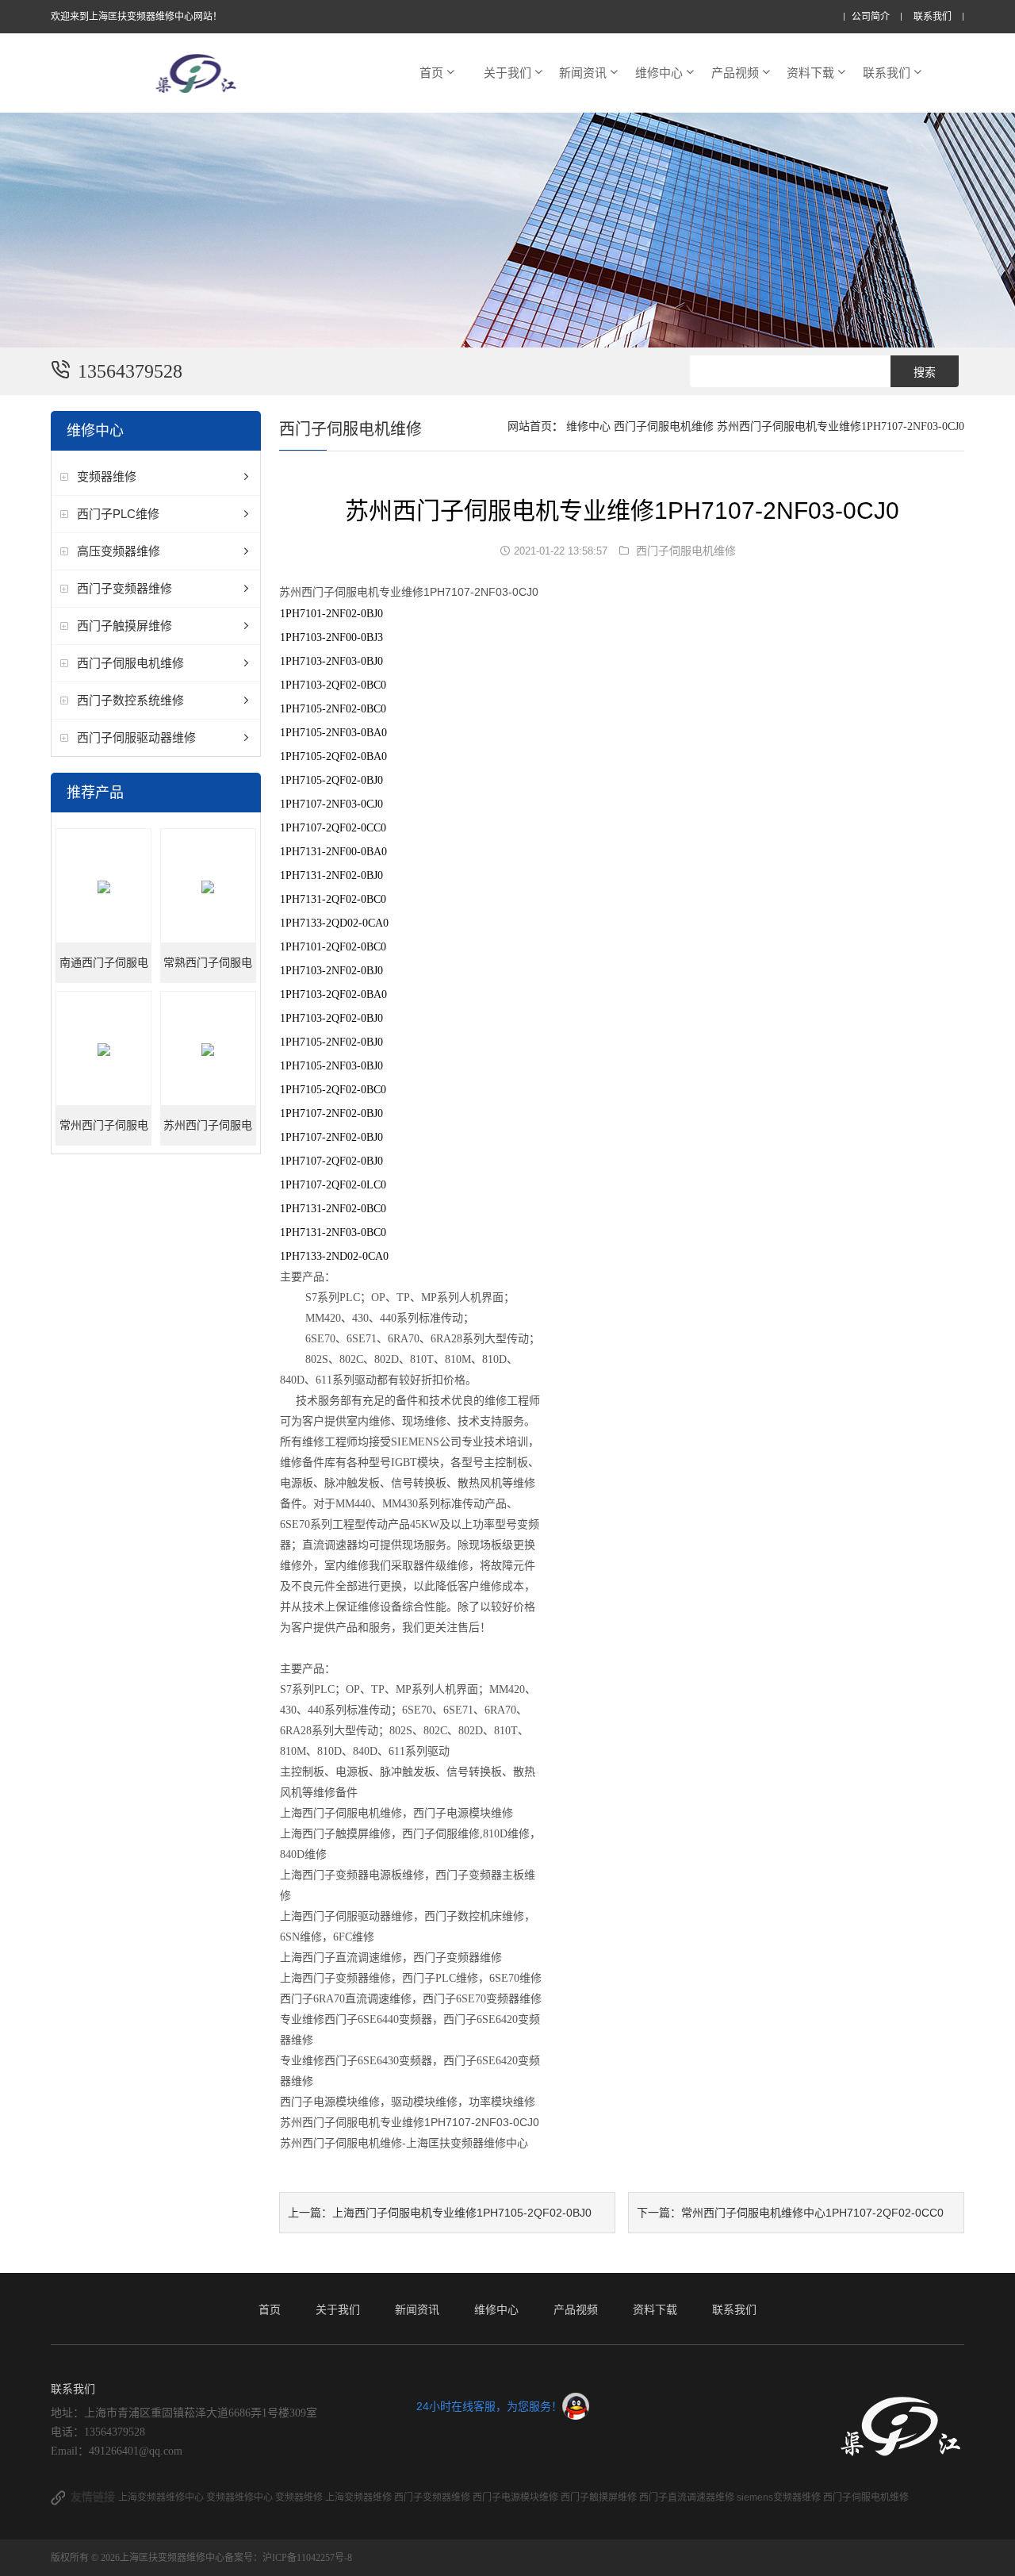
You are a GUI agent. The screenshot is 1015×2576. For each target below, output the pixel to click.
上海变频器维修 (360, 2497)
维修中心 (659, 73)
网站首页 (530, 426)
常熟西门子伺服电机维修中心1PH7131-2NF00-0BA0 (208, 970)
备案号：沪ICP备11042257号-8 (288, 2558)
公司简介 (871, 17)
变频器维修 (107, 476)
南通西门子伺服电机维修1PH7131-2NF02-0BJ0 (104, 970)
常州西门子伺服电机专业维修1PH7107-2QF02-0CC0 (104, 1133)
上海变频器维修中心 (162, 2497)
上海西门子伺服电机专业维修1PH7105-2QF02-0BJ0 (462, 2213)
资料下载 (810, 73)
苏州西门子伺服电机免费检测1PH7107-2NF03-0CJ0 (208, 1133)
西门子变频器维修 (124, 588)
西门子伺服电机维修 (130, 663)
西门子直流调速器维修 (688, 2497)
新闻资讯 (583, 73)
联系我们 (933, 17)
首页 (431, 73)
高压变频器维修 (119, 551)
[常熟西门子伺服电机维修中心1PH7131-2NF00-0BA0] (208, 887)
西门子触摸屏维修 (124, 626)
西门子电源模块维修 (517, 2497)
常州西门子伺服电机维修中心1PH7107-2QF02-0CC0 (812, 2213)
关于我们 (507, 73)
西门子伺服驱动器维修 (136, 737)
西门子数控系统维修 (130, 700)
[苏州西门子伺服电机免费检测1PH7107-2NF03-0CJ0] (208, 1049)
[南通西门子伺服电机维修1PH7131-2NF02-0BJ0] (103, 887)
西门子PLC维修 (118, 514)
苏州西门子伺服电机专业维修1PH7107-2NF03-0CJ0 (841, 426)
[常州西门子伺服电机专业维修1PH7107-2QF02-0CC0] (103, 1049)
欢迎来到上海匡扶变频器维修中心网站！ (136, 17)
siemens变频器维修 (780, 2497)
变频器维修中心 (241, 2497)
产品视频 (735, 73)
